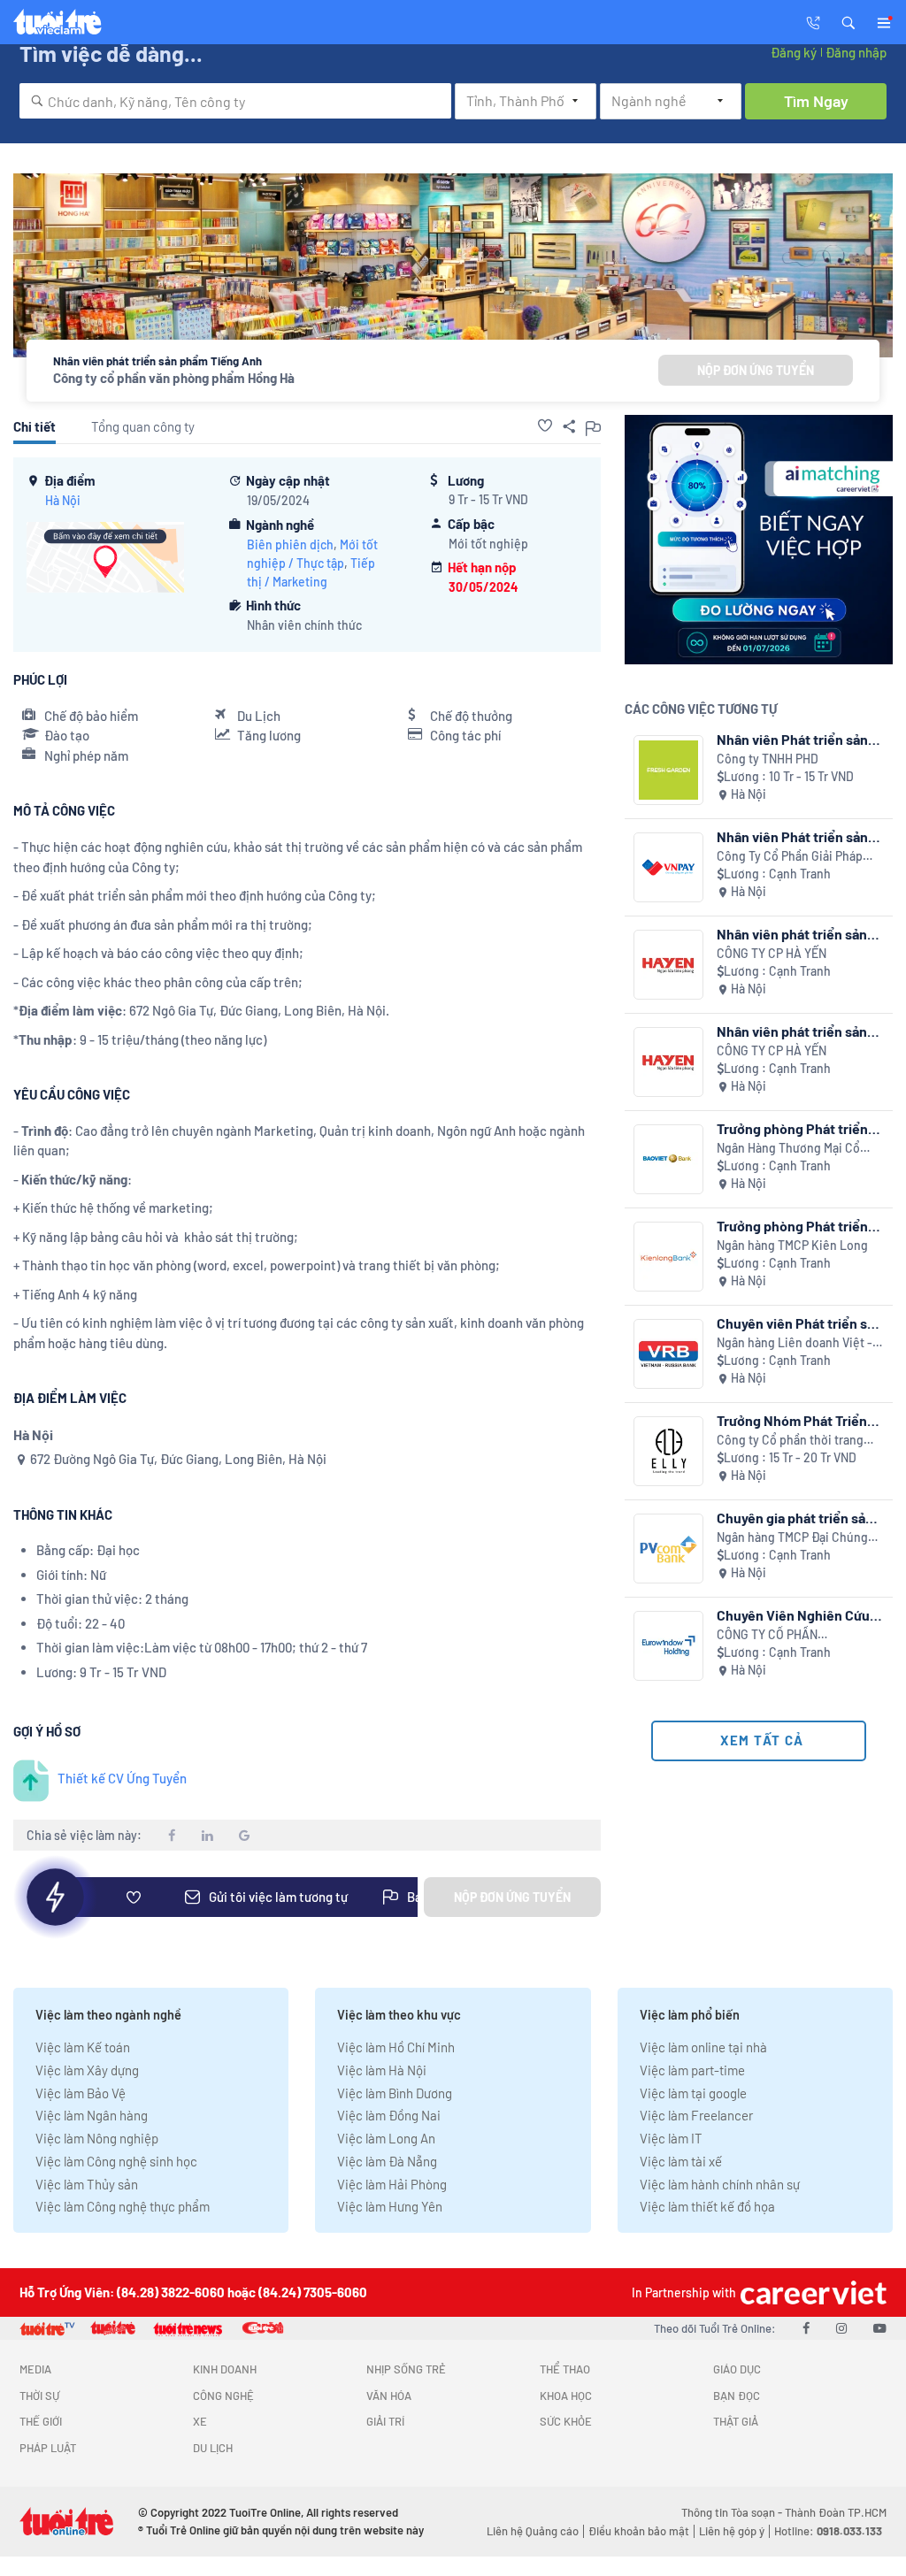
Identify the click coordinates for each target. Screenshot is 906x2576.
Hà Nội (63, 500)
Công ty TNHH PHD (768, 759)
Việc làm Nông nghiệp (97, 2138)
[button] (848, 21)
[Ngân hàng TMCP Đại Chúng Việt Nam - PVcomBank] (668, 1549)
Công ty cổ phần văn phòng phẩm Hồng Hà (174, 378)
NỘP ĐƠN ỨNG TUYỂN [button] (756, 370)
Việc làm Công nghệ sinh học (116, 2161)
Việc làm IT (671, 2138)
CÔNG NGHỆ (223, 2396)
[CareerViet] (811, 2292)
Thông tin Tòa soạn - (733, 2512)
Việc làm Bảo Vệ (81, 2093)
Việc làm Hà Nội (382, 2070)
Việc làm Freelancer (696, 2115)
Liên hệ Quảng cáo (533, 2531)
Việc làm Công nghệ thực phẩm (123, 2206)
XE (200, 2421)
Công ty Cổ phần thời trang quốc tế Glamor (790, 1441)
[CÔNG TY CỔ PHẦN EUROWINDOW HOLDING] (668, 1646)
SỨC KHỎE (566, 2421)
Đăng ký (794, 52)
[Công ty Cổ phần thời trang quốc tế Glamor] (668, 1451)
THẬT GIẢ (736, 2421)
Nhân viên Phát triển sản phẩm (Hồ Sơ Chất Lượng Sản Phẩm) (793, 739)
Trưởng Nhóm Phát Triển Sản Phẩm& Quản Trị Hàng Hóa (796, 1420)
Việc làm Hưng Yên (390, 2206)
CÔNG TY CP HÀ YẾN (772, 953)
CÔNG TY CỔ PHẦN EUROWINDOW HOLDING (783, 1635)
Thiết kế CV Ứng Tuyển (122, 1778)
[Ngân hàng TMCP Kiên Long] (668, 1257)
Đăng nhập (856, 52)
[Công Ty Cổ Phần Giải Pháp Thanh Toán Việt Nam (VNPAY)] (668, 867)
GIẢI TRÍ (385, 2421)
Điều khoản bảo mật (639, 2531)
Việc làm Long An (386, 2138)
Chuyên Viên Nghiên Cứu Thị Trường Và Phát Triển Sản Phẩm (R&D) (793, 1615)
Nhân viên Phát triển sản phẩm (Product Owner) (792, 836)
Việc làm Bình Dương (395, 2093)
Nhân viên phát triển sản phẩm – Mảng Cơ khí (792, 934)
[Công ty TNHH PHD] (668, 770)
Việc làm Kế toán (83, 2047)
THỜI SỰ (39, 2396)
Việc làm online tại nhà (703, 2047)
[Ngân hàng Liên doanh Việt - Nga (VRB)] (668, 1354)
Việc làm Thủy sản (87, 2184)
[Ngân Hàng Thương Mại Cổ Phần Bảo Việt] (668, 1159)
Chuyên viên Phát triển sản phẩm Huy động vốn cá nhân (799, 1323)
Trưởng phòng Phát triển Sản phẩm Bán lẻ (792, 1128)
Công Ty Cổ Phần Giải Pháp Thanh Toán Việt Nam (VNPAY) (798, 857)
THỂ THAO (565, 2369)
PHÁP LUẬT (48, 2448)
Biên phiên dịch (290, 544)
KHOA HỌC (566, 2396)
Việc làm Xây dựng (87, 2070)
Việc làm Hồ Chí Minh (396, 2047)
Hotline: (828, 2531)
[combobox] (235, 101)
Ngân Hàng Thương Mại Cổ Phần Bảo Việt (788, 1149)
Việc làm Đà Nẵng (387, 2161)
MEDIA (35, 2369)
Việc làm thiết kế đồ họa (707, 2206)
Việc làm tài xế (681, 2161)
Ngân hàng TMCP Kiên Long (792, 1245)
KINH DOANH (225, 2369)
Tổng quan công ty (143, 426)
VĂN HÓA (389, 2396)
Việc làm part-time (692, 2070)
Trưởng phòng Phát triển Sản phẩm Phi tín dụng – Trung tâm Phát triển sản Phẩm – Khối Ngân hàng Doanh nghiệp (793, 1226)
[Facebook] (806, 2327)
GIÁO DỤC (737, 2369)
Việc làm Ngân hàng (92, 2115)
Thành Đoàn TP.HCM (836, 2512)
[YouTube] (880, 2327)
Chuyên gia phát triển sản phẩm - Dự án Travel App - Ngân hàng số (795, 1518)
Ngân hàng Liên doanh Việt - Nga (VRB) (795, 1343)
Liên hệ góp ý (732, 2531)
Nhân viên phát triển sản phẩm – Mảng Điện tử (792, 1031)
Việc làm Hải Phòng (392, 2184)
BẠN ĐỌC (737, 2396)
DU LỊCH (213, 2448)
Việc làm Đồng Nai (389, 2115)
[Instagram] (841, 2327)
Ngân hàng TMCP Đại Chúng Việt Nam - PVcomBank (792, 1538)
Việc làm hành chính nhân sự (720, 2184)
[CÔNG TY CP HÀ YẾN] (668, 965)
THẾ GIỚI (41, 2421)
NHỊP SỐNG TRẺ (406, 2369)
